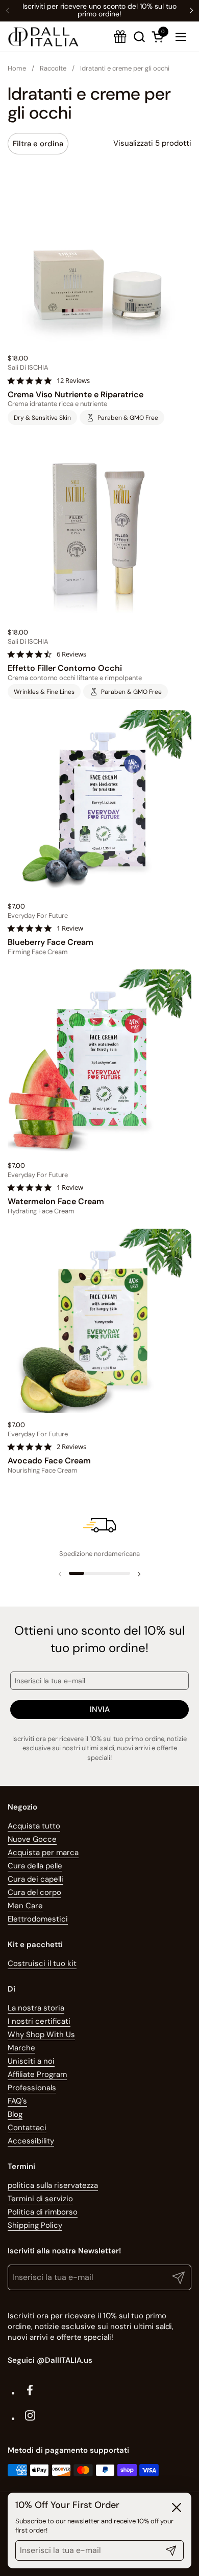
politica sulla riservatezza (53, 2185)
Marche (21, 2048)
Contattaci (27, 2128)
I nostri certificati (39, 2021)
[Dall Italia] (43, 37)
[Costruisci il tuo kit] (120, 37)
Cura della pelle (35, 1866)
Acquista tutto (34, 1826)
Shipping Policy (35, 2225)
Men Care (25, 1906)
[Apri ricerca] (139, 37)
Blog (15, 2114)
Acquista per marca (43, 1852)
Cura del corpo (34, 1892)
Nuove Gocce (32, 1839)
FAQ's (17, 2101)
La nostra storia (36, 2008)
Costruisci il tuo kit (42, 1963)
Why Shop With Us (41, 2035)
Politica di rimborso (43, 2212)
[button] (159, 37)
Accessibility (31, 2141)
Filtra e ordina (38, 144)
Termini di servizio (40, 2199)
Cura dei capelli (35, 1879)
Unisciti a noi (31, 2061)
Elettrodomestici (38, 1919)
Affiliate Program (37, 2074)
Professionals (32, 2088)
